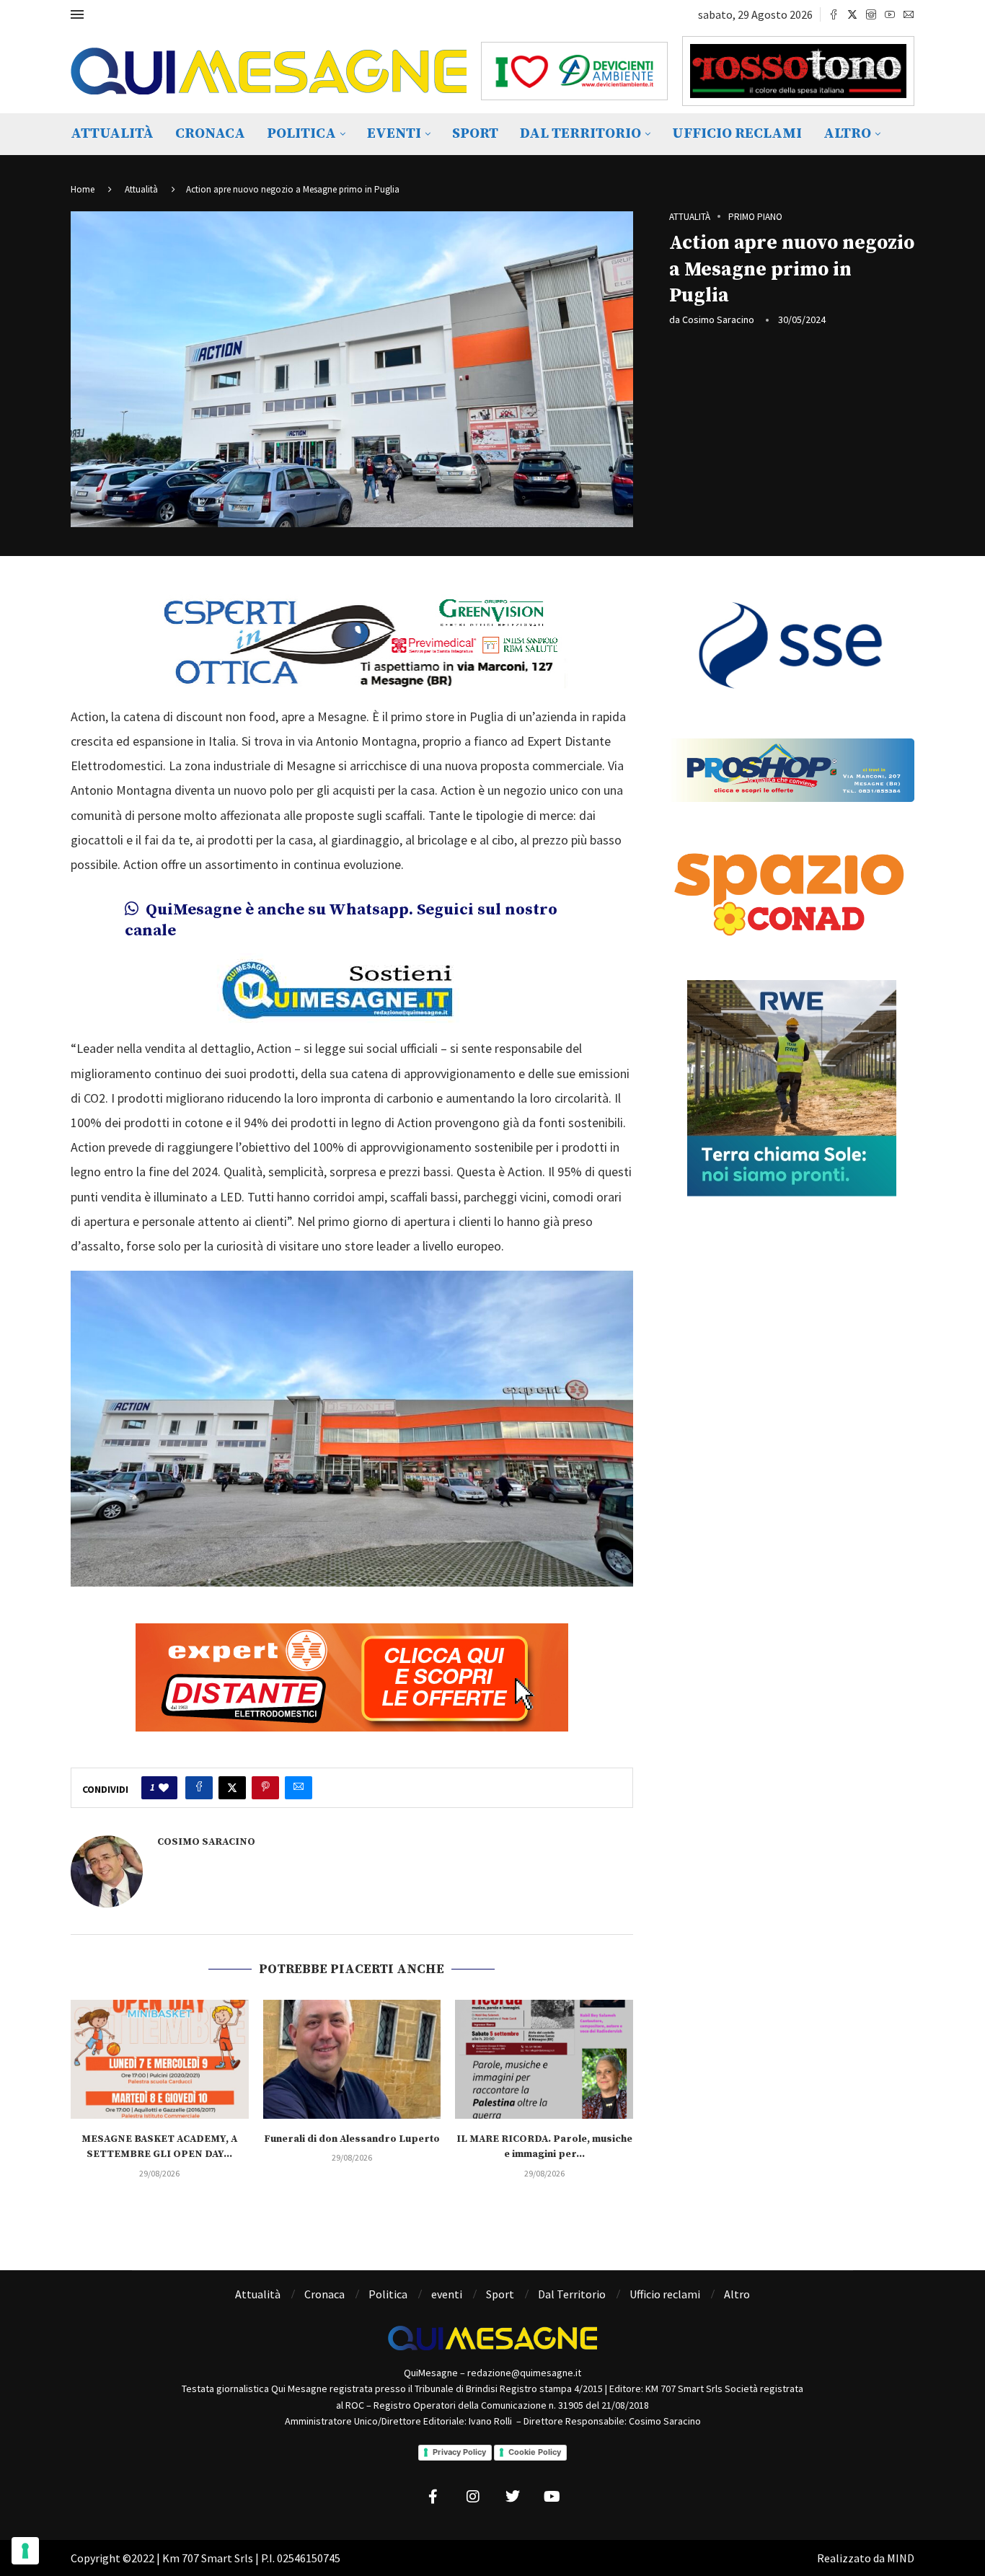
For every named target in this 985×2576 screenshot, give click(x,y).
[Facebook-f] (433, 2497)
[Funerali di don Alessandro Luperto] (352, 2059)
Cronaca (210, 134)
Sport (475, 134)
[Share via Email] (299, 1788)
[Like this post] (164, 1788)
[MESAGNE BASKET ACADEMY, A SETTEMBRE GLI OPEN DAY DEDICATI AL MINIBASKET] (160, 2059)
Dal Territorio (580, 134)
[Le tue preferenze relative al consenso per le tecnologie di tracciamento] (25, 2551)
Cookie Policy (535, 2452)
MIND (901, 2558)
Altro (847, 134)
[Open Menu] (77, 14)
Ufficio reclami (737, 134)
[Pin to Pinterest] (265, 1788)
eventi (394, 134)
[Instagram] (871, 14)
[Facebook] (834, 14)
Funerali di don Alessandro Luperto (352, 2139)
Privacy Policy (459, 2452)
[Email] (909, 14)
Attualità (112, 134)
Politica (301, 134)
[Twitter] (852, 14)
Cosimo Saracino (718, 319)
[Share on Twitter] (232, 1788)
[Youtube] (890, 14)
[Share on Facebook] (199, 1788)
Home (83, 189)
